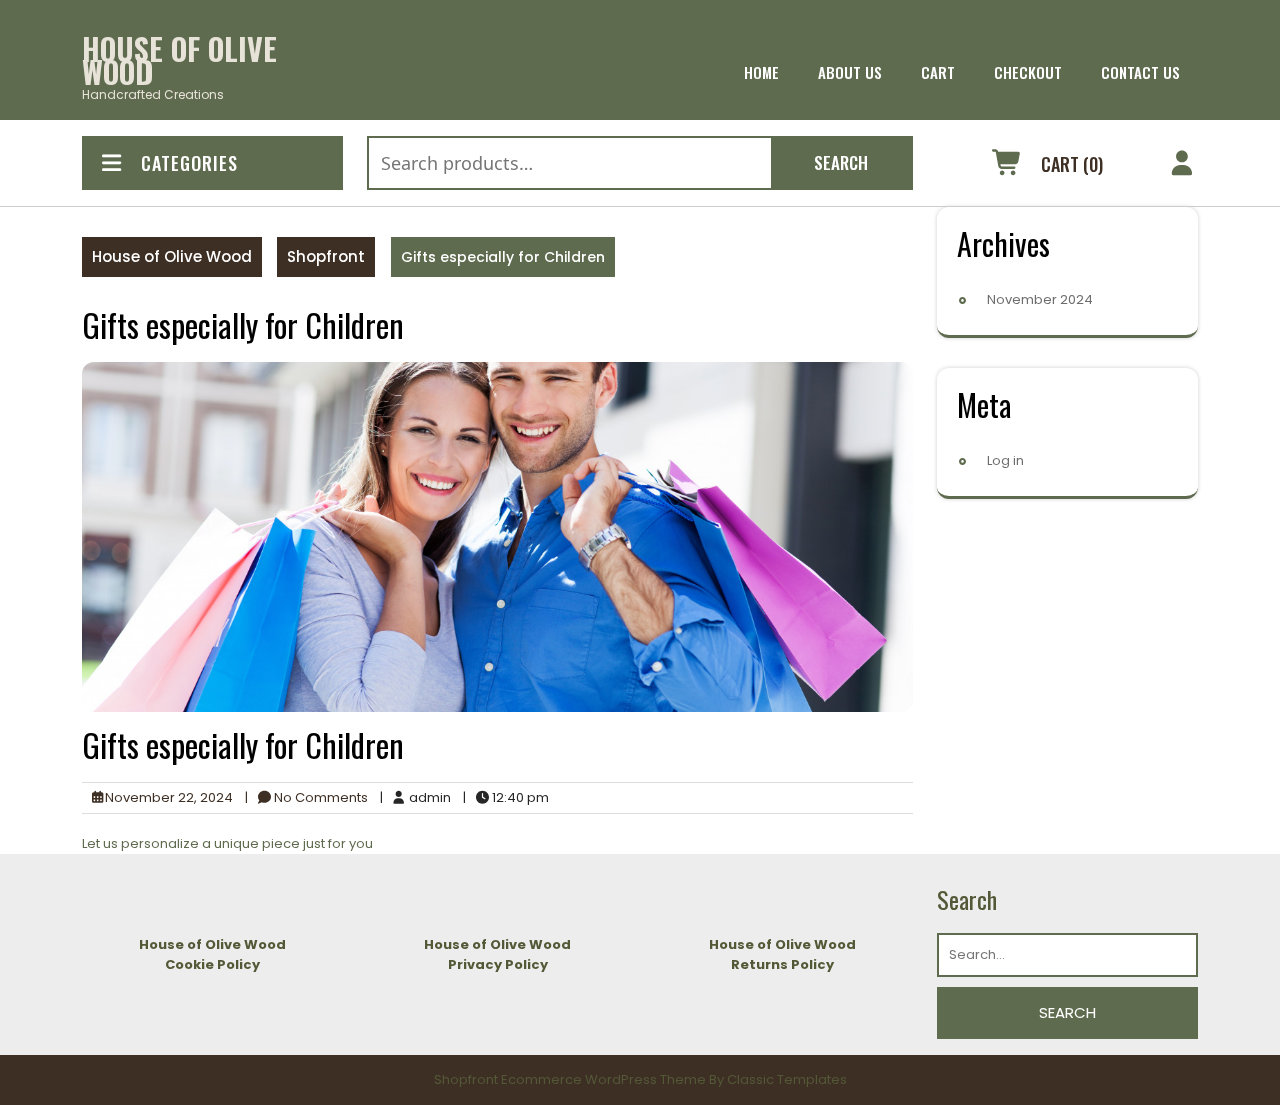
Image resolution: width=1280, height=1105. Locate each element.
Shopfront (326, 256)
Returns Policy (782, 964)
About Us (850, 72)
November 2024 (1040, 299)
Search (841, 162)
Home (761, 72)
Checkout (1028, 72)
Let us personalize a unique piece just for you (227, 843)
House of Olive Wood (179, 60)
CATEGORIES (189, 163)
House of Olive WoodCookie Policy (212, 954)
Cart (938, 72)
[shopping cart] (1007, 166)
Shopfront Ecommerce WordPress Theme (570, 1079)
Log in (1005, 460)
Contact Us (1140, 72)
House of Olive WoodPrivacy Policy (497, 954)
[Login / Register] (1182, 166)
